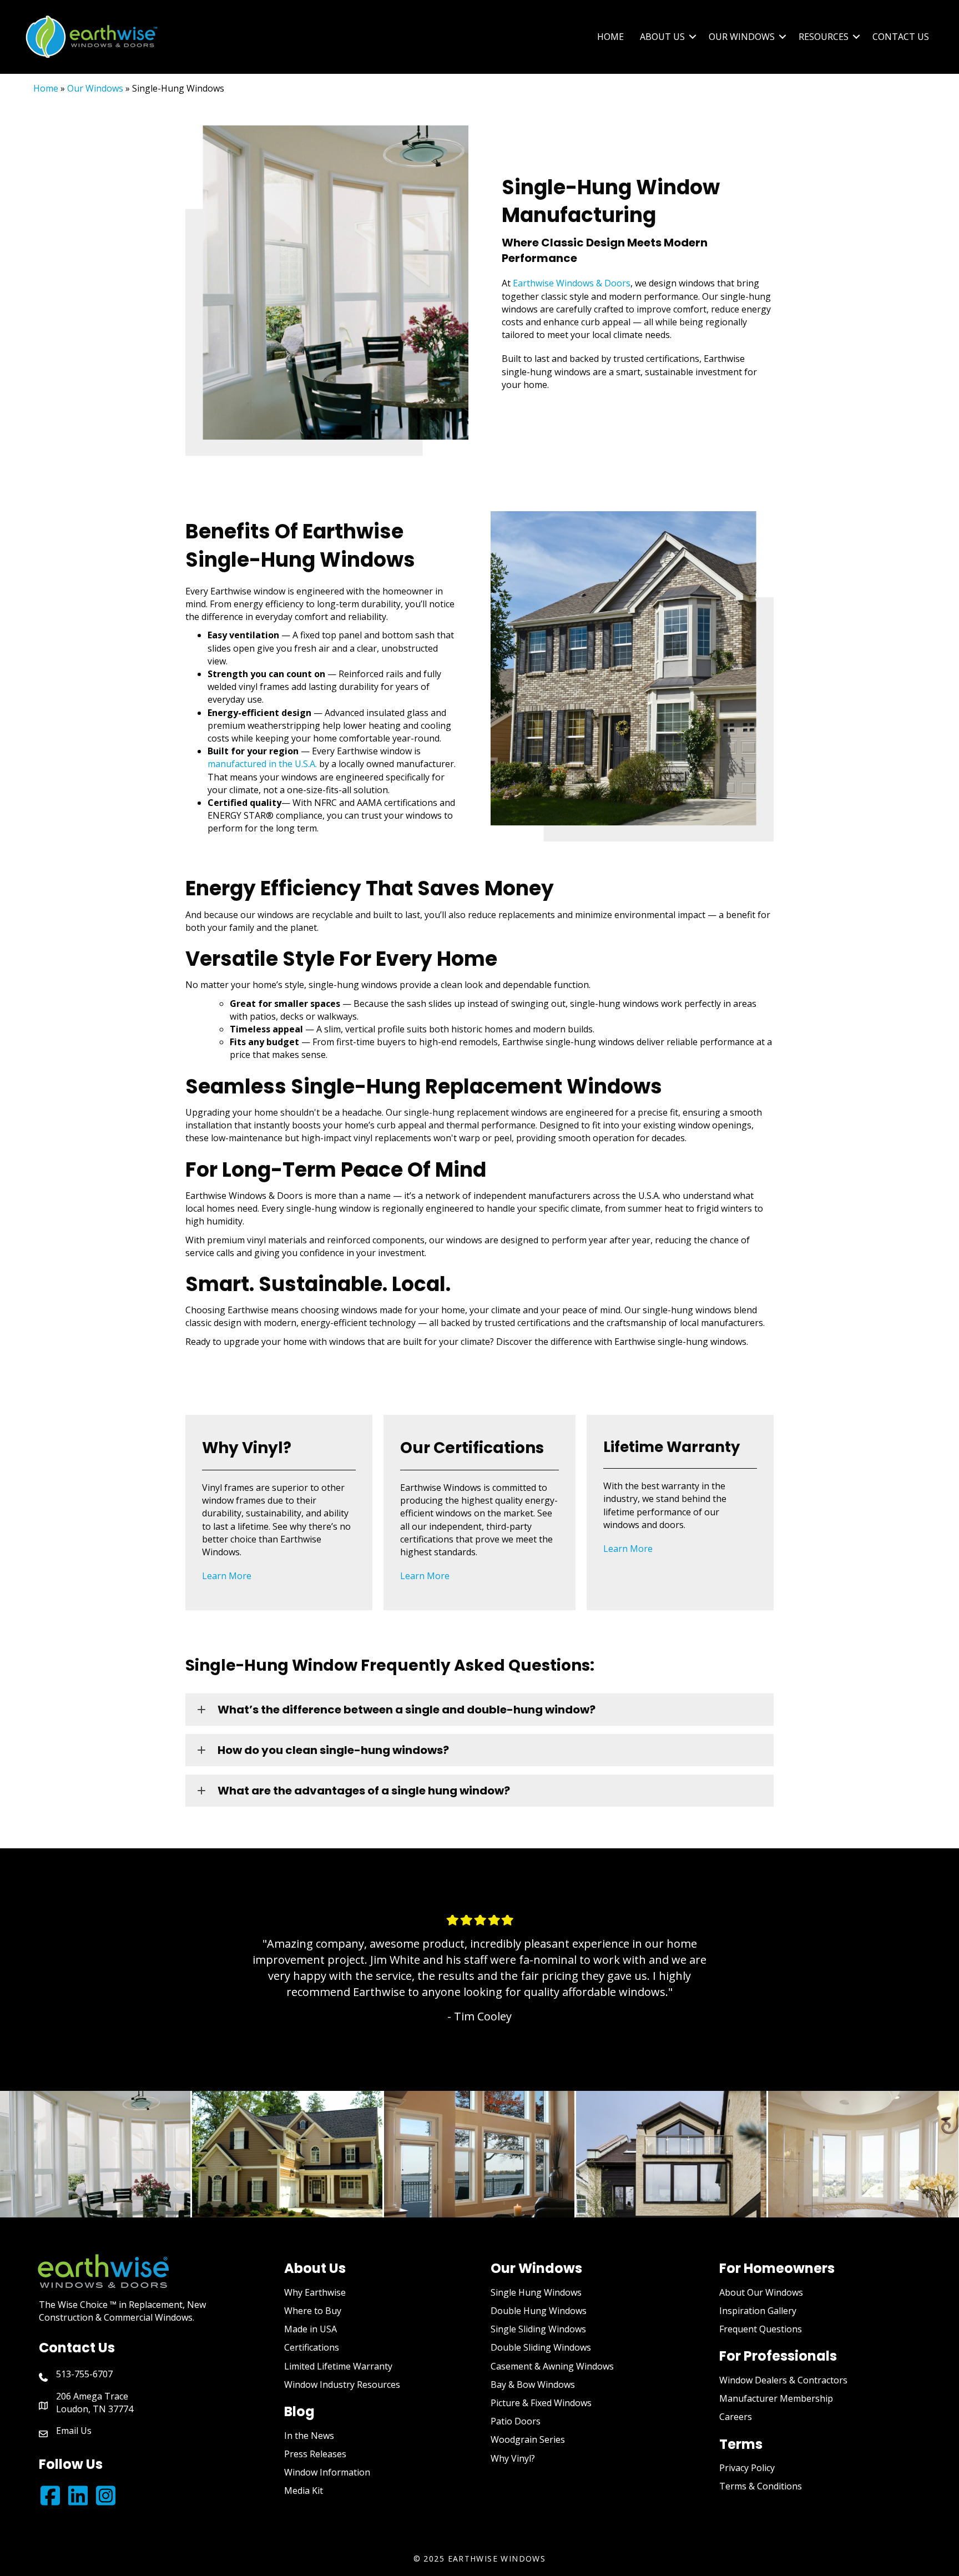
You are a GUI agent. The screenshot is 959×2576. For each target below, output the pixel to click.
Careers (736, 2417)
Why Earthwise (315, 2292)
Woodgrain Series (528, 2439)
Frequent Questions (761, 2329)
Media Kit (304, 2491)
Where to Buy (313, 2311)
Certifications (312, 2347)
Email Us (74, 2431)
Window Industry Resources (342, 2385)
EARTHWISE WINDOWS (497, 2559)
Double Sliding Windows (541, 2347)
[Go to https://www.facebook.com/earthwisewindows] (50, 2496)
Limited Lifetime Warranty (338, 2366)
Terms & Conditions (761, 2486)
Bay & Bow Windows (533, 2385)
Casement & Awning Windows (552, 2366)
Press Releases (315, 2454)
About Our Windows (761, 2292)
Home (46, 88)
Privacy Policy (747, 2468)
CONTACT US (901, 37)
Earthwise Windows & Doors (572, 283)
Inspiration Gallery (758, 2311)
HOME (610, 37)
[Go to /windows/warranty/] (680, 1499)
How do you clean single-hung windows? (333, 1750)
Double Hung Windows (539, 2311)
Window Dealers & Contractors (783, 2380)
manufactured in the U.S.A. (262, 764)
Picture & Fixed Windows (541, 2403)
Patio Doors (516, 2421)
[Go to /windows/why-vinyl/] (279, 1513)
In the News (309, 2436)
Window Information (327, 2472)
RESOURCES (824, 37)
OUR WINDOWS (742, 37)
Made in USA (311, 2329)
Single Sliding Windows (538, 2329)
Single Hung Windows (536, 2292)
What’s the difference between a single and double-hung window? (407, 1710)
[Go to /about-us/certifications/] (480, 1513)
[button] (693, 37)
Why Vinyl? (513, 2458)
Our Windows (95, 88)
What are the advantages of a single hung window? (364, 1791)
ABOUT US (662, 37)
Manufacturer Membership (776, 2398)
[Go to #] (78, 2496)
